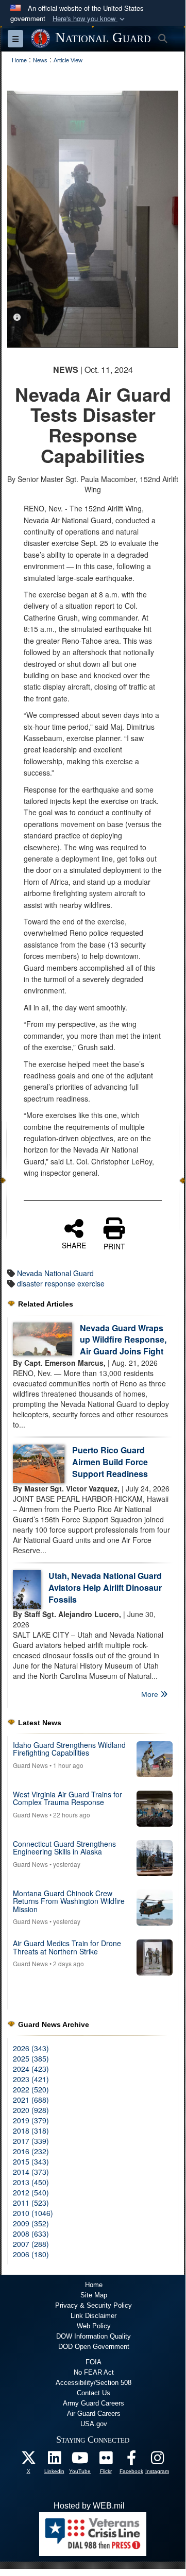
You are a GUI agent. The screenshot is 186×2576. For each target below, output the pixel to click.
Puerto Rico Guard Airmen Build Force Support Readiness (110, 1462)
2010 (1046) (33, 2213)
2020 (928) (31, 2110)
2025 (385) (31, 2058)
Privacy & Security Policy (94, 2305)
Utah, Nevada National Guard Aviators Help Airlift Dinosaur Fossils (105, 1587)
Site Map (94, 2295)
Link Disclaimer (94, 2316)
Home (94, 2285)
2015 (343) (31, 2161)
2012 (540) (31, 2192)
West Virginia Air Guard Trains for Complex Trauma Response (67, 1798)
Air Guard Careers (94, 2414)
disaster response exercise (61, 1283)
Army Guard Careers (94, 2403)
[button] (90, 19)
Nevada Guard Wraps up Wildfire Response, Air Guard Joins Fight (123, 1340)
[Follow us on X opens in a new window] (28, 2460)
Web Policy (94, 2326)
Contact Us (94, 2393)
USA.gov (94, 2424)
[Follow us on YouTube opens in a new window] (80, 2460)
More (151, 1694)
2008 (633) (31, 2234)
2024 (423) (31, 2069)
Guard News (30, 1765)
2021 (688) (31, 2100)
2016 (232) (31, 2151)
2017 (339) (31, 2141)
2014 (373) (31, 2172)
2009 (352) (31, 2223)
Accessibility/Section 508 (94, 2383)
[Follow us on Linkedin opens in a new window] (54, 2460)
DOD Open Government (94, 2347)
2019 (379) (31, 2120)
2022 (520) (31, 2089)
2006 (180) (31, 2254)
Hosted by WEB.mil (89, 2506)
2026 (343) (31, 2048)
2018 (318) (31, 2131)
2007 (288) (31, 2244)
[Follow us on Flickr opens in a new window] (106, 2460)
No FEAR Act (94, 2372)
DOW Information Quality (94, 2336)
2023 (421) (31, 2079)
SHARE (74, 1245)
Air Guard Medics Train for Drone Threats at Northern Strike (67, 1947)
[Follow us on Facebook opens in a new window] (131, 2460)
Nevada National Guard (55, 1273)
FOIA (94, 2362)
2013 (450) (31, 2182)
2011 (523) (31, 2203)
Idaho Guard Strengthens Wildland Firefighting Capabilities (69, 1749)
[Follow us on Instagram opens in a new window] (157, 2460)
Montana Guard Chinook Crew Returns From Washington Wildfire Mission (69, 1901)
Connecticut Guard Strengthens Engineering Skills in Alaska (64, 1848)
